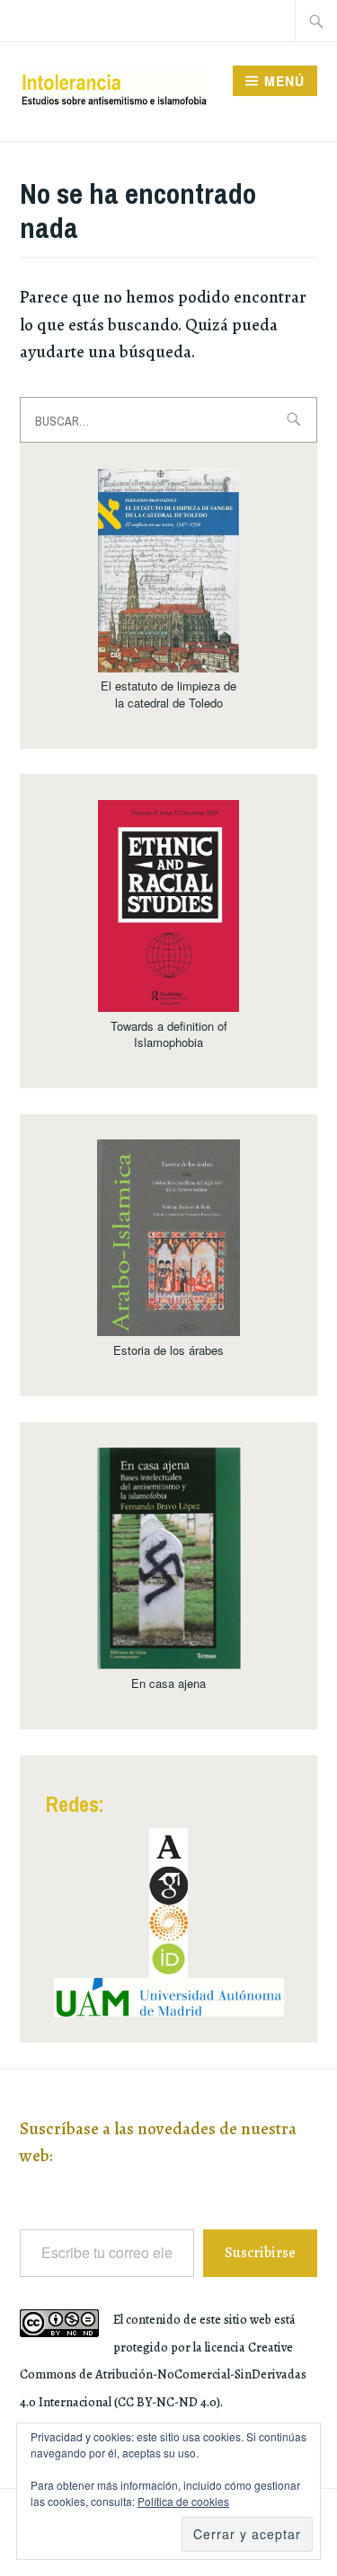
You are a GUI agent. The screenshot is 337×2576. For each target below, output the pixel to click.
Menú (284, 81)
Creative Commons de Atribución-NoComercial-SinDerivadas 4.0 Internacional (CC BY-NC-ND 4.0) (163, 2375)
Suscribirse (260, 2253)
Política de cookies (183, 2501)
